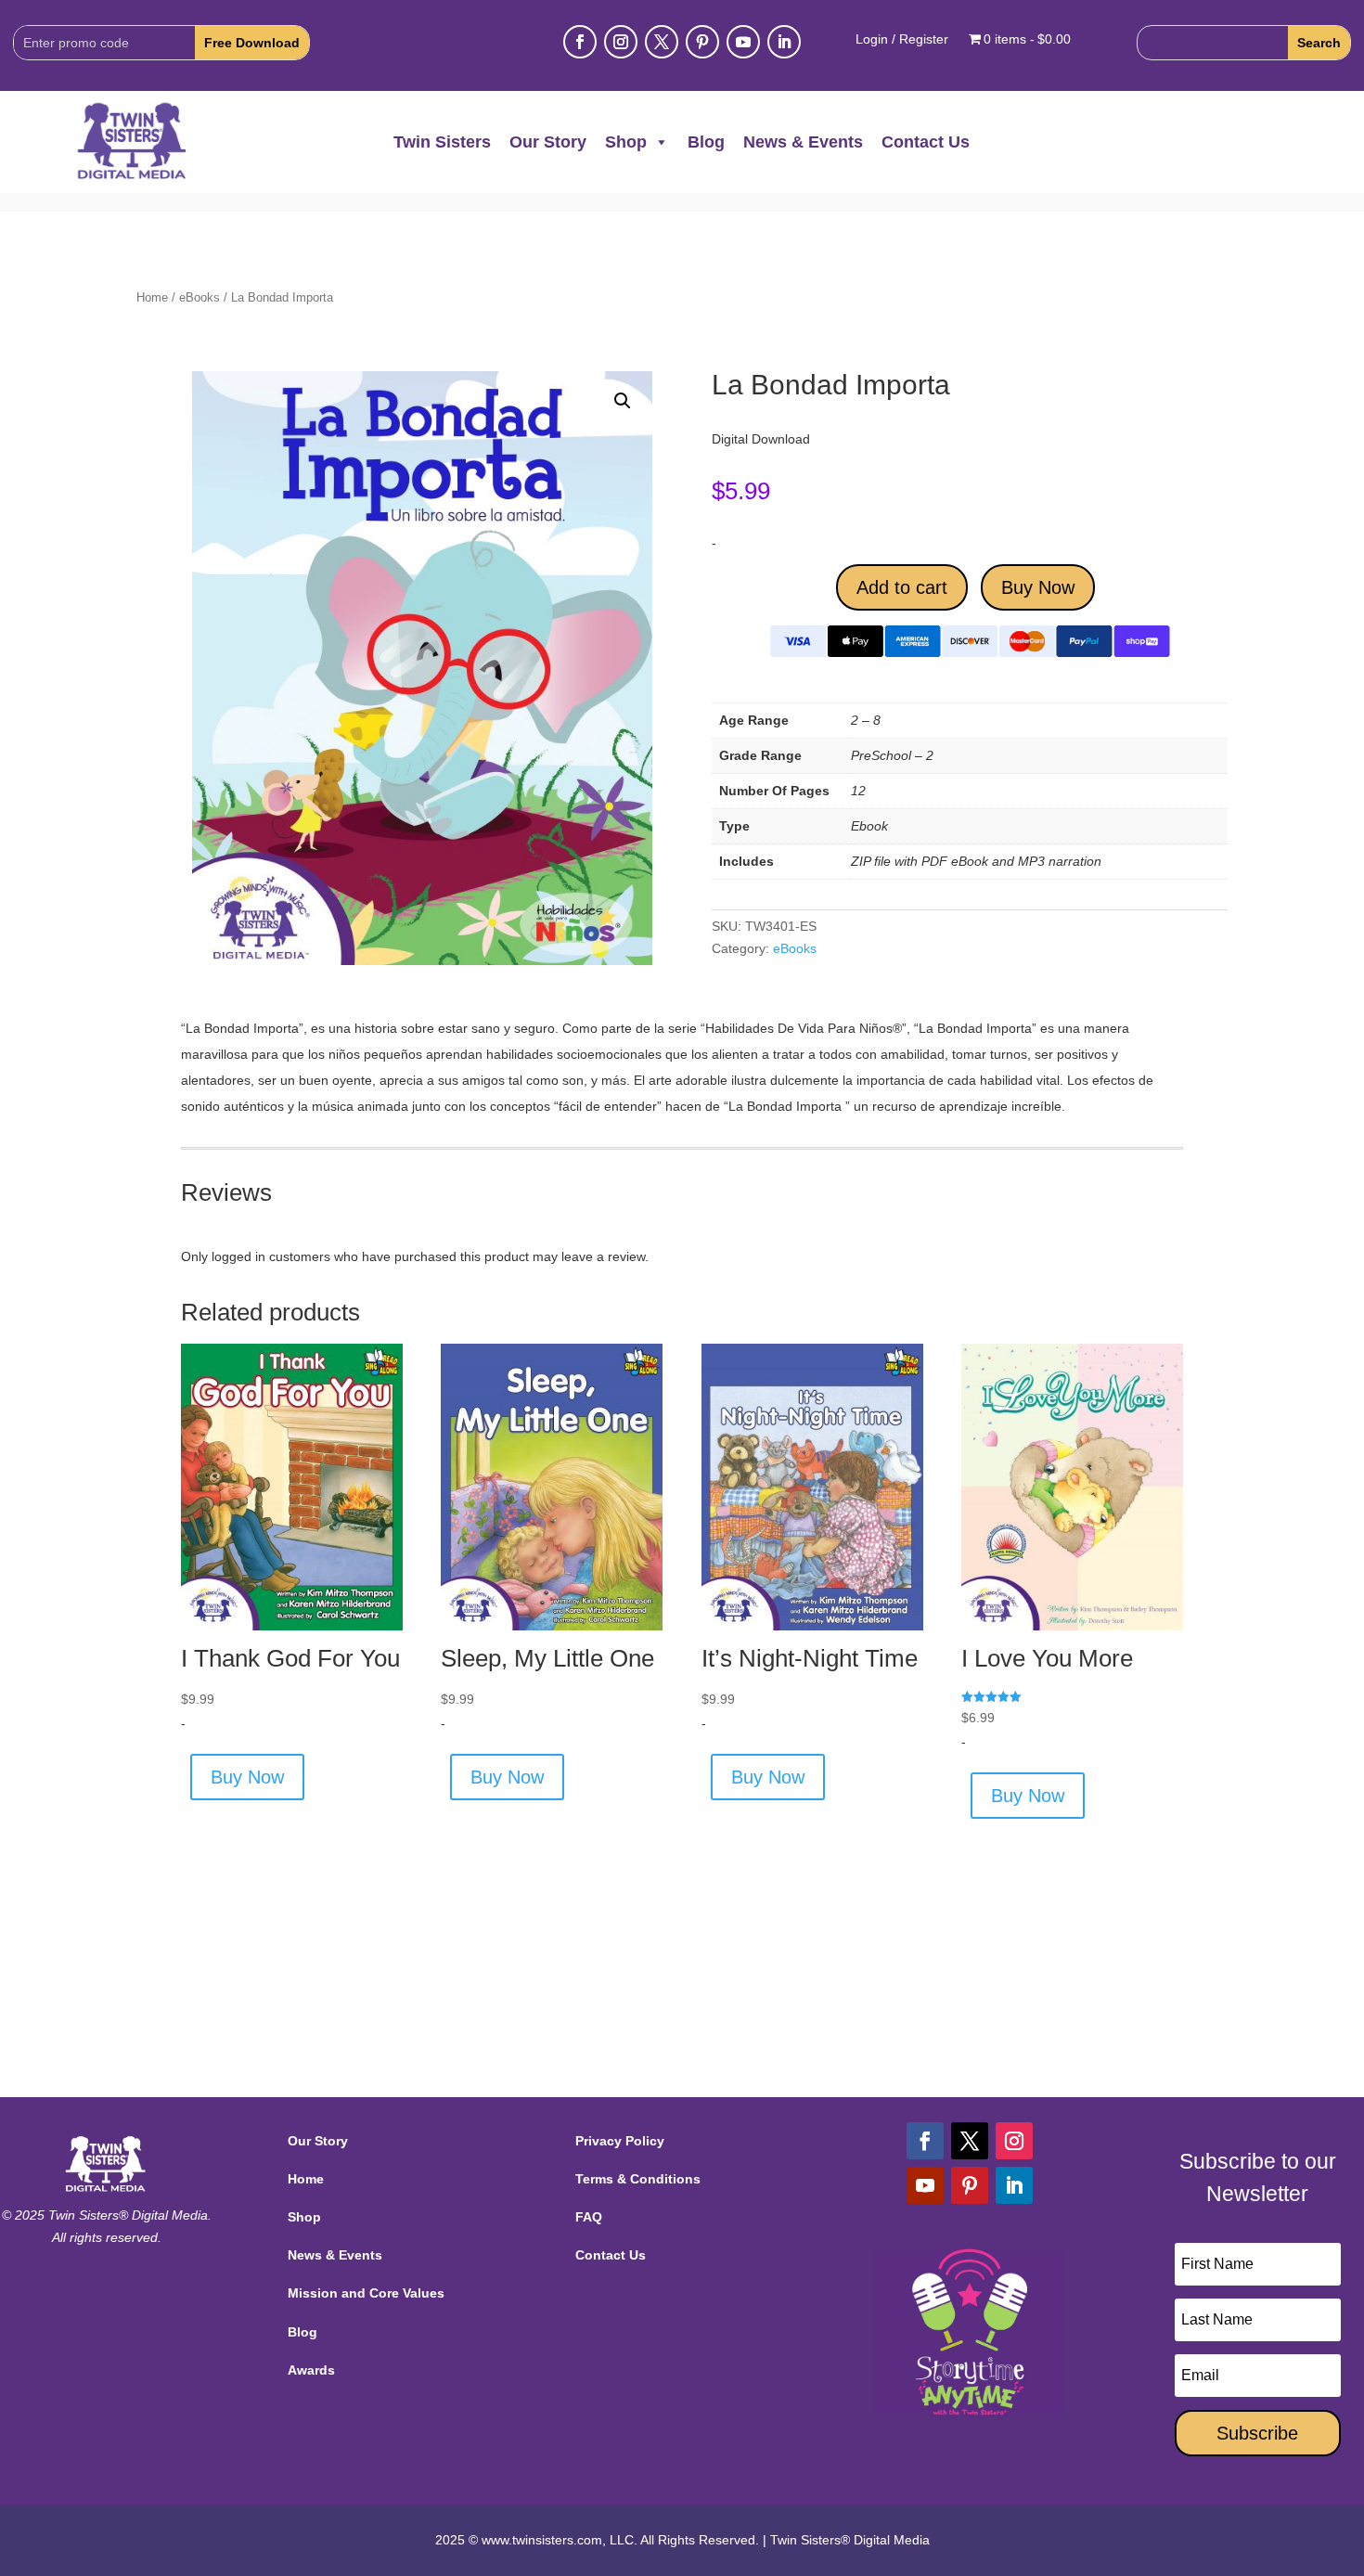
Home (152, 297)
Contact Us (926, 142)
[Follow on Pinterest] (702, 42)
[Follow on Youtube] (743, 42)
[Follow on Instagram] (621, 42)
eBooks (199, 297)
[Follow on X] (662, 42)
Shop (626, 142)
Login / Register (902, 39)
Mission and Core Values (366, 2293)
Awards (311, 2370)
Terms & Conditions (638, 2179)
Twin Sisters (442, 142)
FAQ (589, 2217)
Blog (706, 142)
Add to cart (902, 587)
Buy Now (1038, 587)
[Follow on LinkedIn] (784, 42)
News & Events (803, 142)
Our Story (548, 142)
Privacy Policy (620, 2141)
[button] (623, 401)
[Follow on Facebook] (580, 42)
